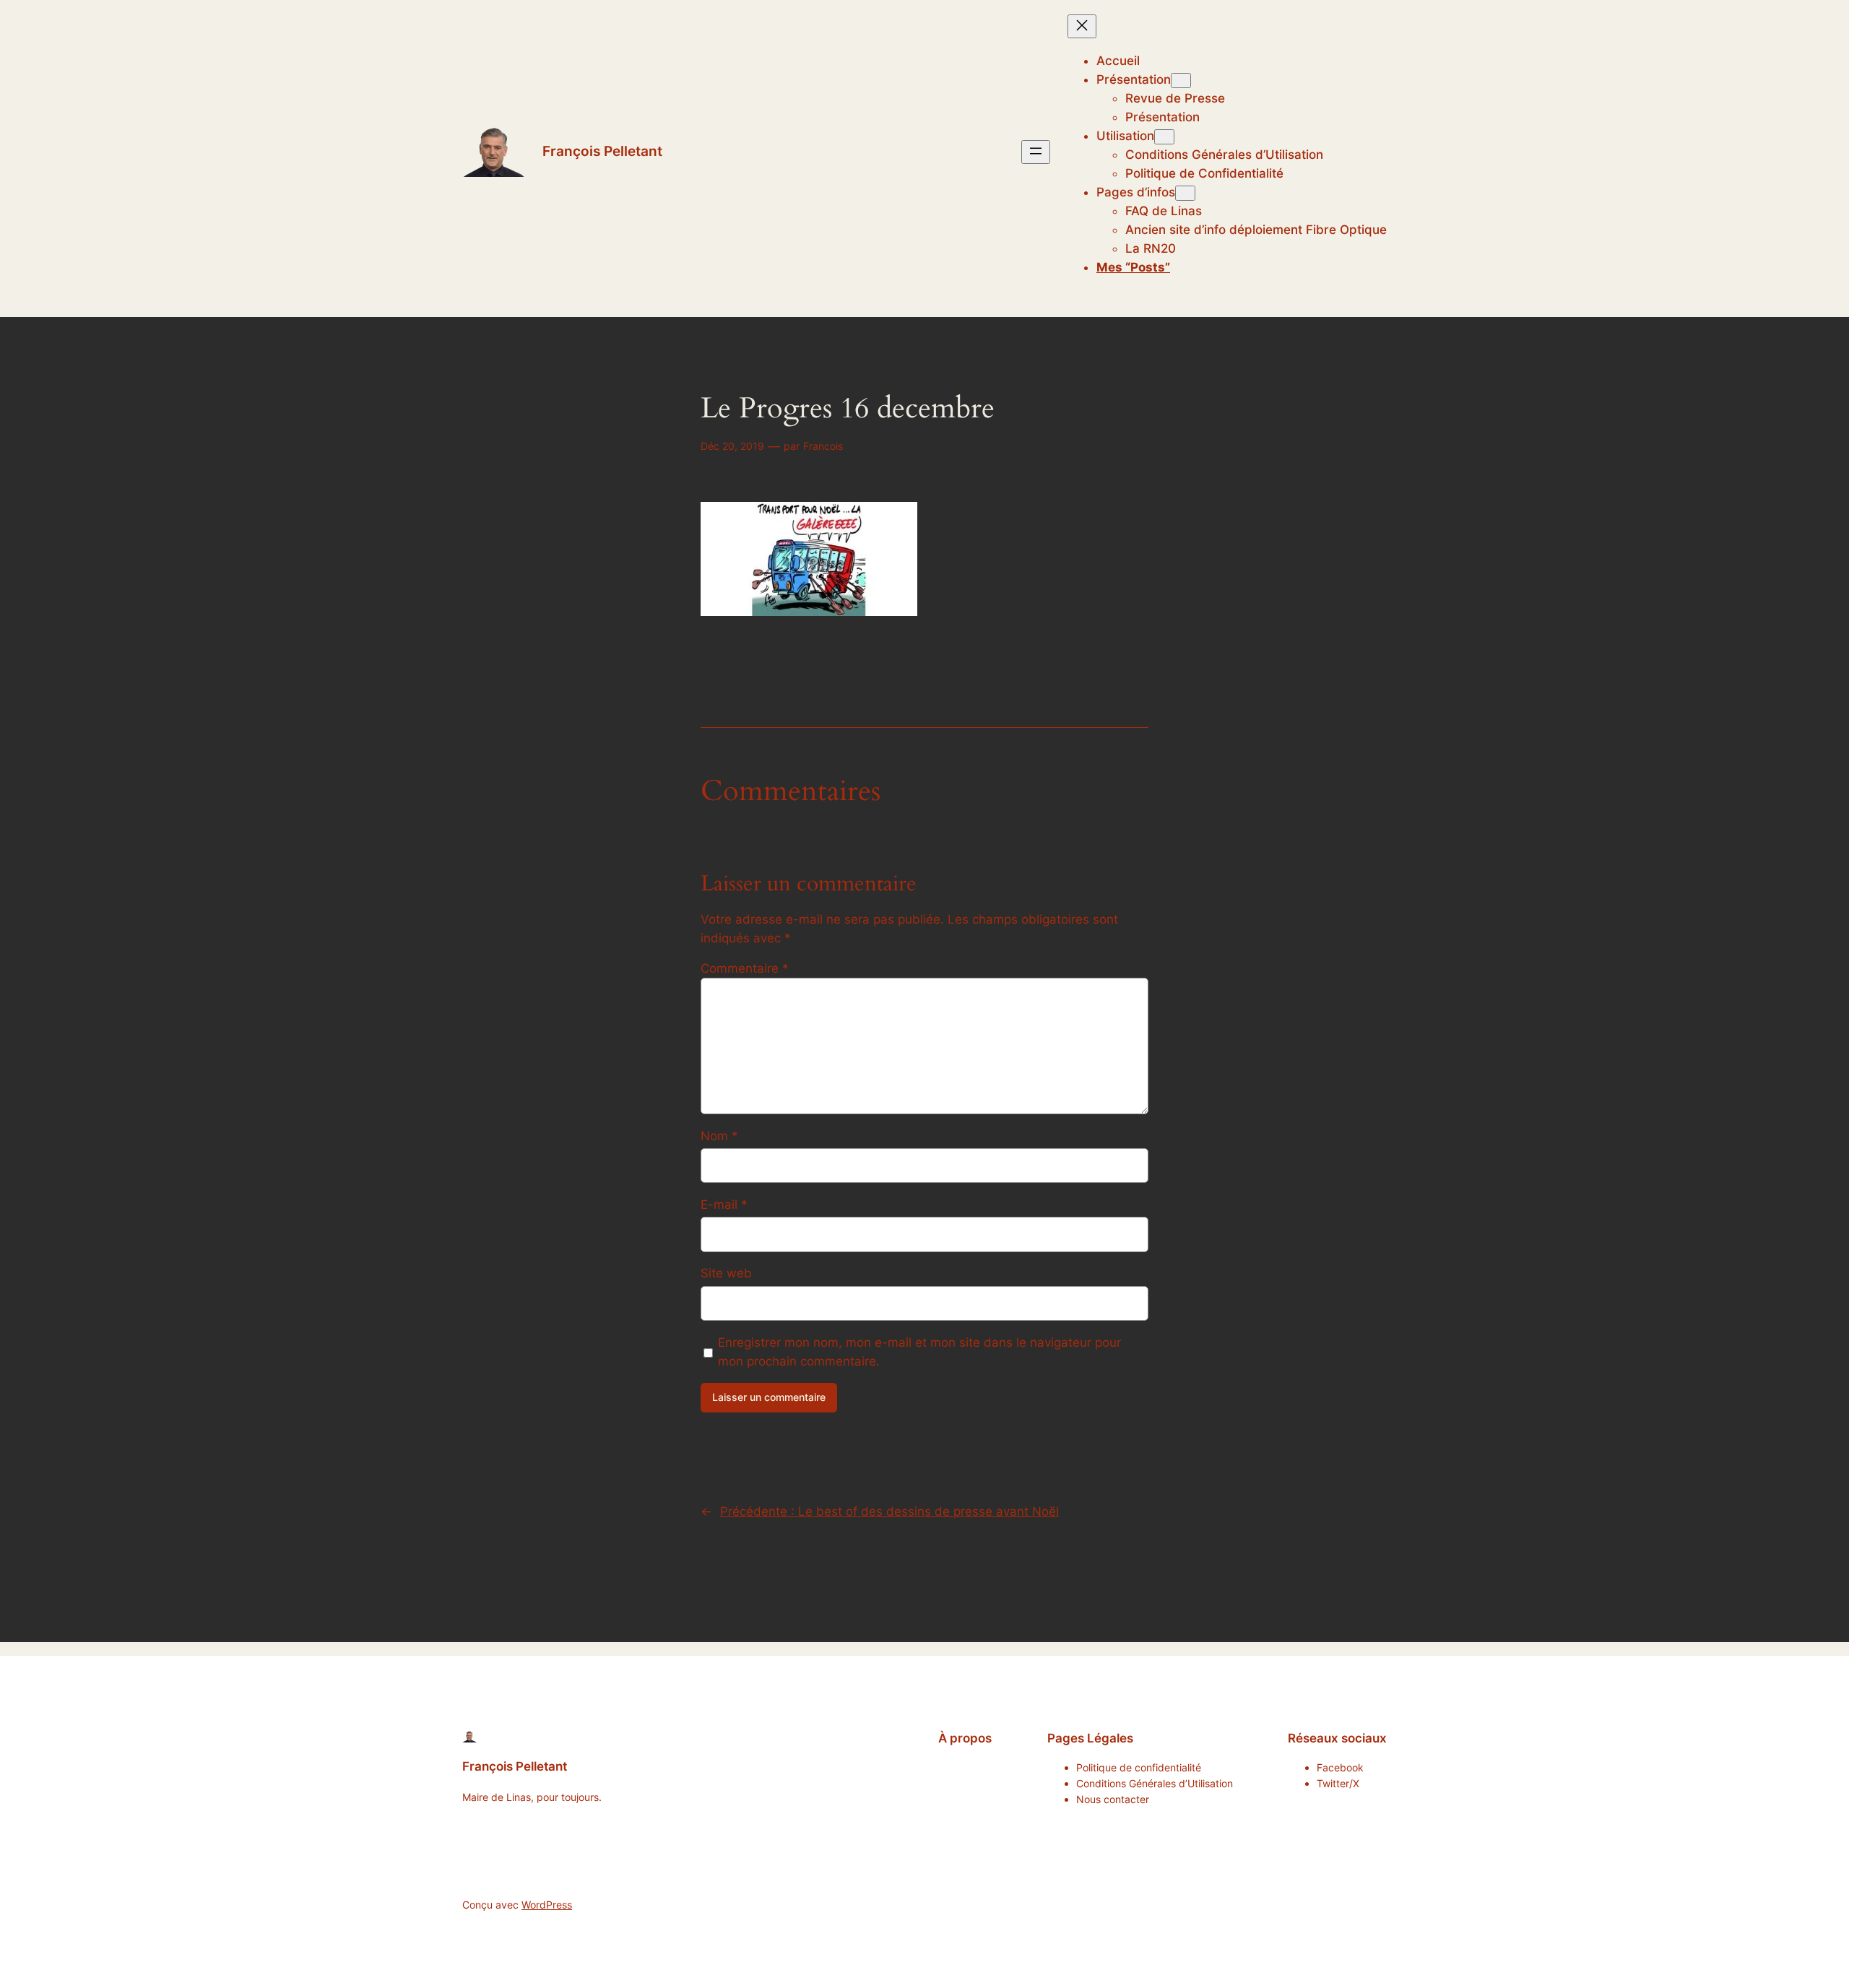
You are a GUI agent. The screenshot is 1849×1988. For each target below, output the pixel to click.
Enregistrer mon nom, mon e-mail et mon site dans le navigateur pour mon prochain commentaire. (919, 1352)
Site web (726, 1273)
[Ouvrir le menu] (1036, 152)
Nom (719, 1136)
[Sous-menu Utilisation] (1164, 137)
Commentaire (745, 968)
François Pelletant (602, 151)
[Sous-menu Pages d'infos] (1185, 193)
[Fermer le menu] (1082, 26)
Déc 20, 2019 (732, 446)
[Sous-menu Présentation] (1181, 81)
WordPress (547, 1905)
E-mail (724, 1204)
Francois (823, 446)
